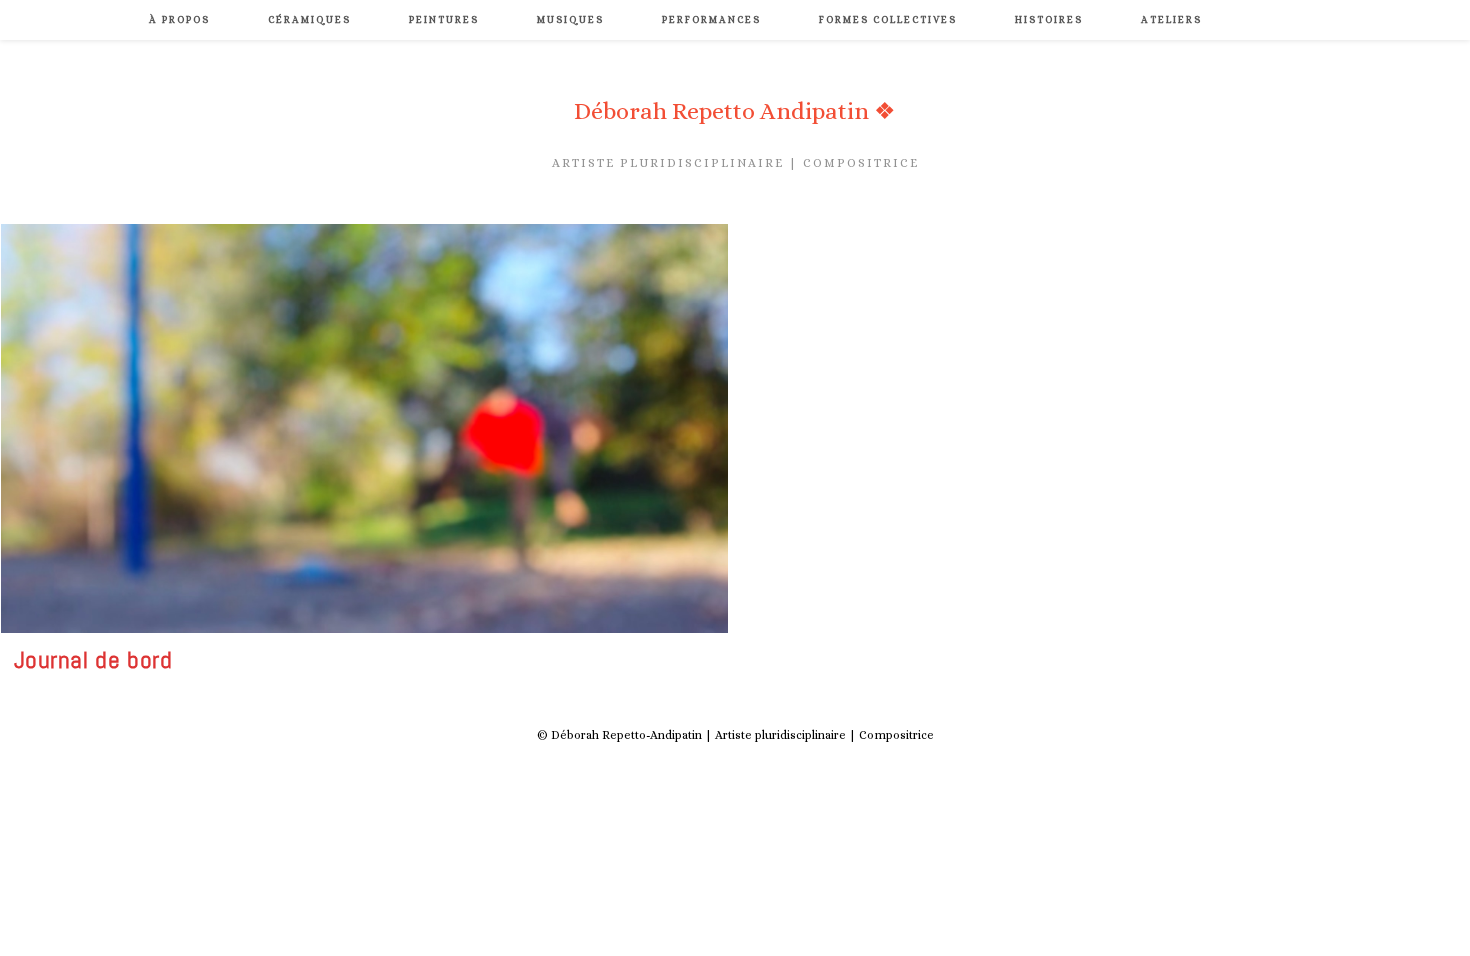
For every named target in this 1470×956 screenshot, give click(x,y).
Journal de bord (93, 659)
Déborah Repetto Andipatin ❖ (735, 111)
